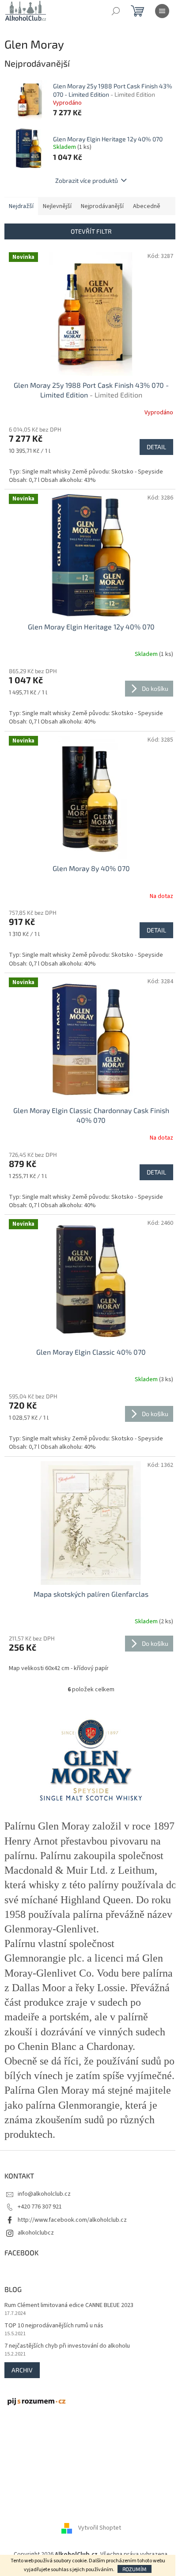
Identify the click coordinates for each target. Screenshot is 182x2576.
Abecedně (147, 206)
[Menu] (162, 11)
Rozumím (135, 2569)
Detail (156, 447)
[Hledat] (116, 11)
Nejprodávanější (102, 206)
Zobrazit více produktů (87, 180)
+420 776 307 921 (40, 2207)
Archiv (22, 2370)
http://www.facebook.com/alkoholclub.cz (72, 2220)
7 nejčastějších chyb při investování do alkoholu (67, 2346)
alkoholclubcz (36, 2233)
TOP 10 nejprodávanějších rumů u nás (54, 2326)
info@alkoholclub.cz (44, 2194)
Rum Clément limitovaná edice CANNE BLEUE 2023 (69, 2305)
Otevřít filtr (91, 231)
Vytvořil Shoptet (100, 2528)
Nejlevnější (57, 206)
